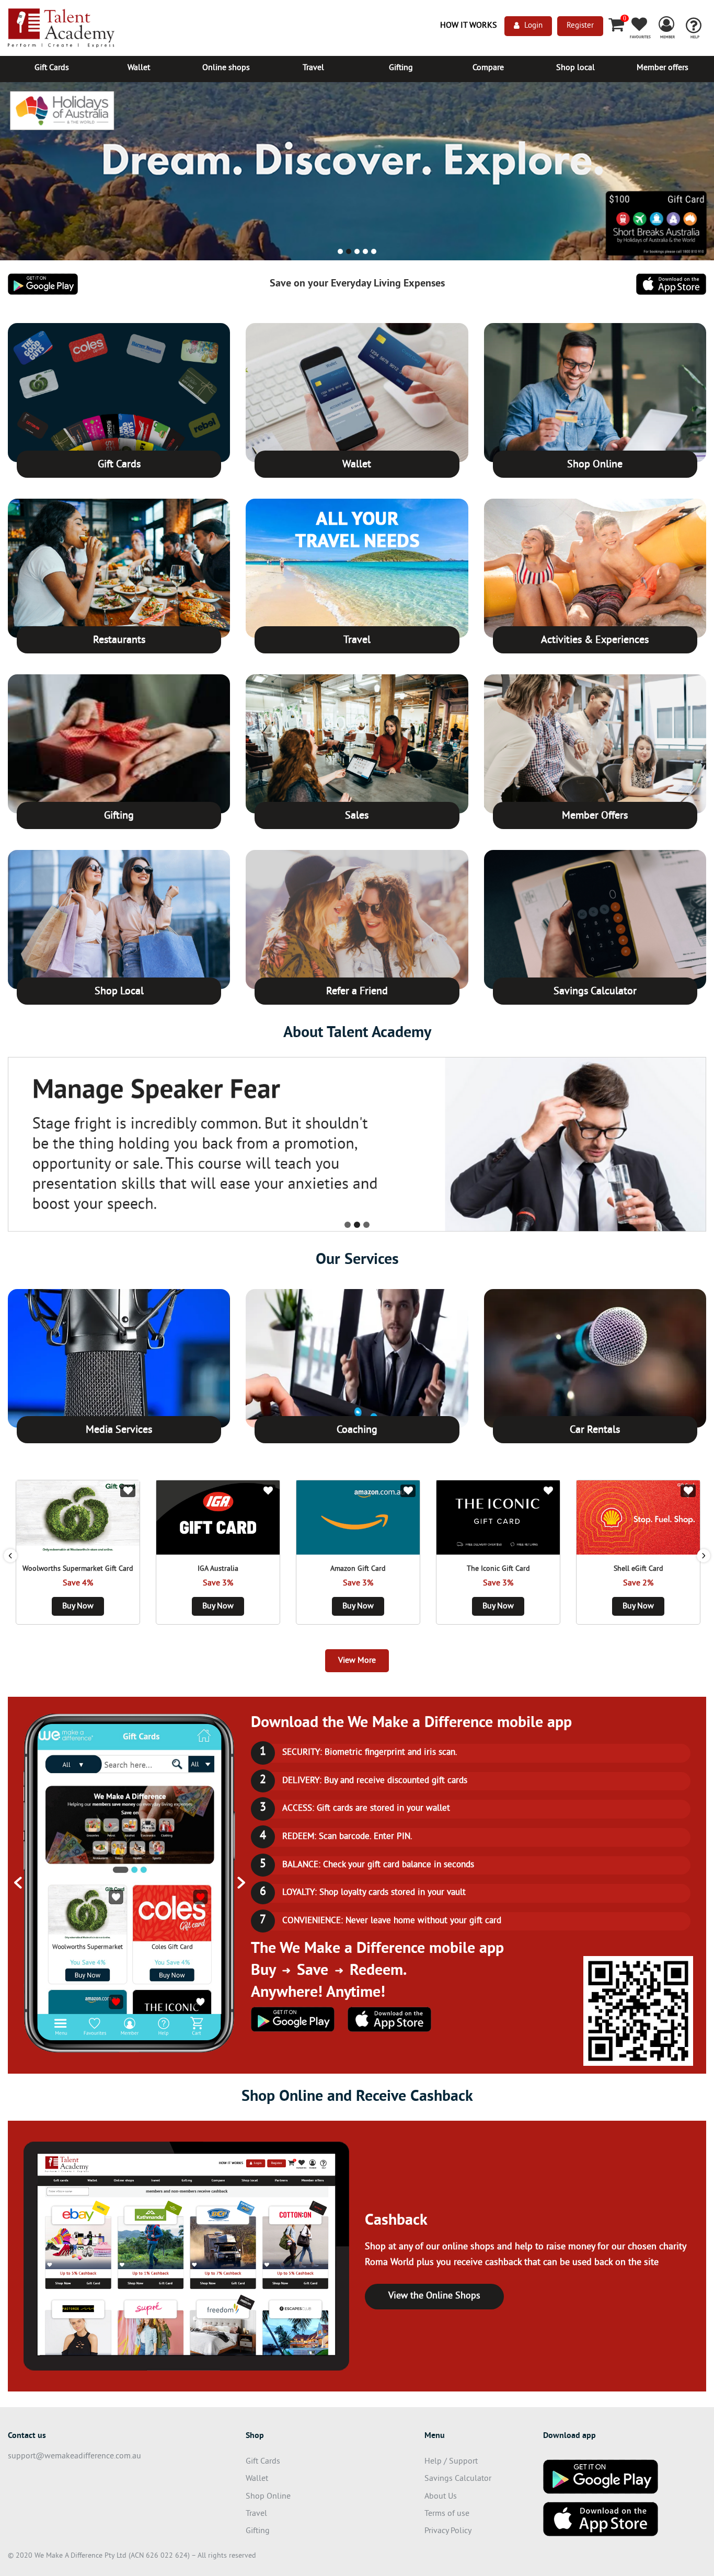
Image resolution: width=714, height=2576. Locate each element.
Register (580, 26)
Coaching (357, 1430)
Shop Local (119, 992)
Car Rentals (595, 1430)
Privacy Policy (448, 2531)
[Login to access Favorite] (128, 1491)
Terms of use (447, 2514)
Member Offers (595, 816)
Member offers (663, 68)
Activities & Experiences (595, 641)
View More (357, 1661)
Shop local (575, 68)
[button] (14, 175)
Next (704, 1556)
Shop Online (595, 465)
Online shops (226, 68)
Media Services (119, 1430)
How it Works (469, 26)
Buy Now (78, 1606)
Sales (357, 816)
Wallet (139, 68)
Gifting (401, 68)
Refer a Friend (357, 992)
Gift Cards (52, 68)
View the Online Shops (434, 2296)
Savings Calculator (595, 992)
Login (533, 26)
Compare (488, 68)
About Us (441, 2497)
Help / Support (451, 2462)
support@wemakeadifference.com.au (74, 2456)
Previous (10, 1556)
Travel (313, 68)
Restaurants (119, 641)
